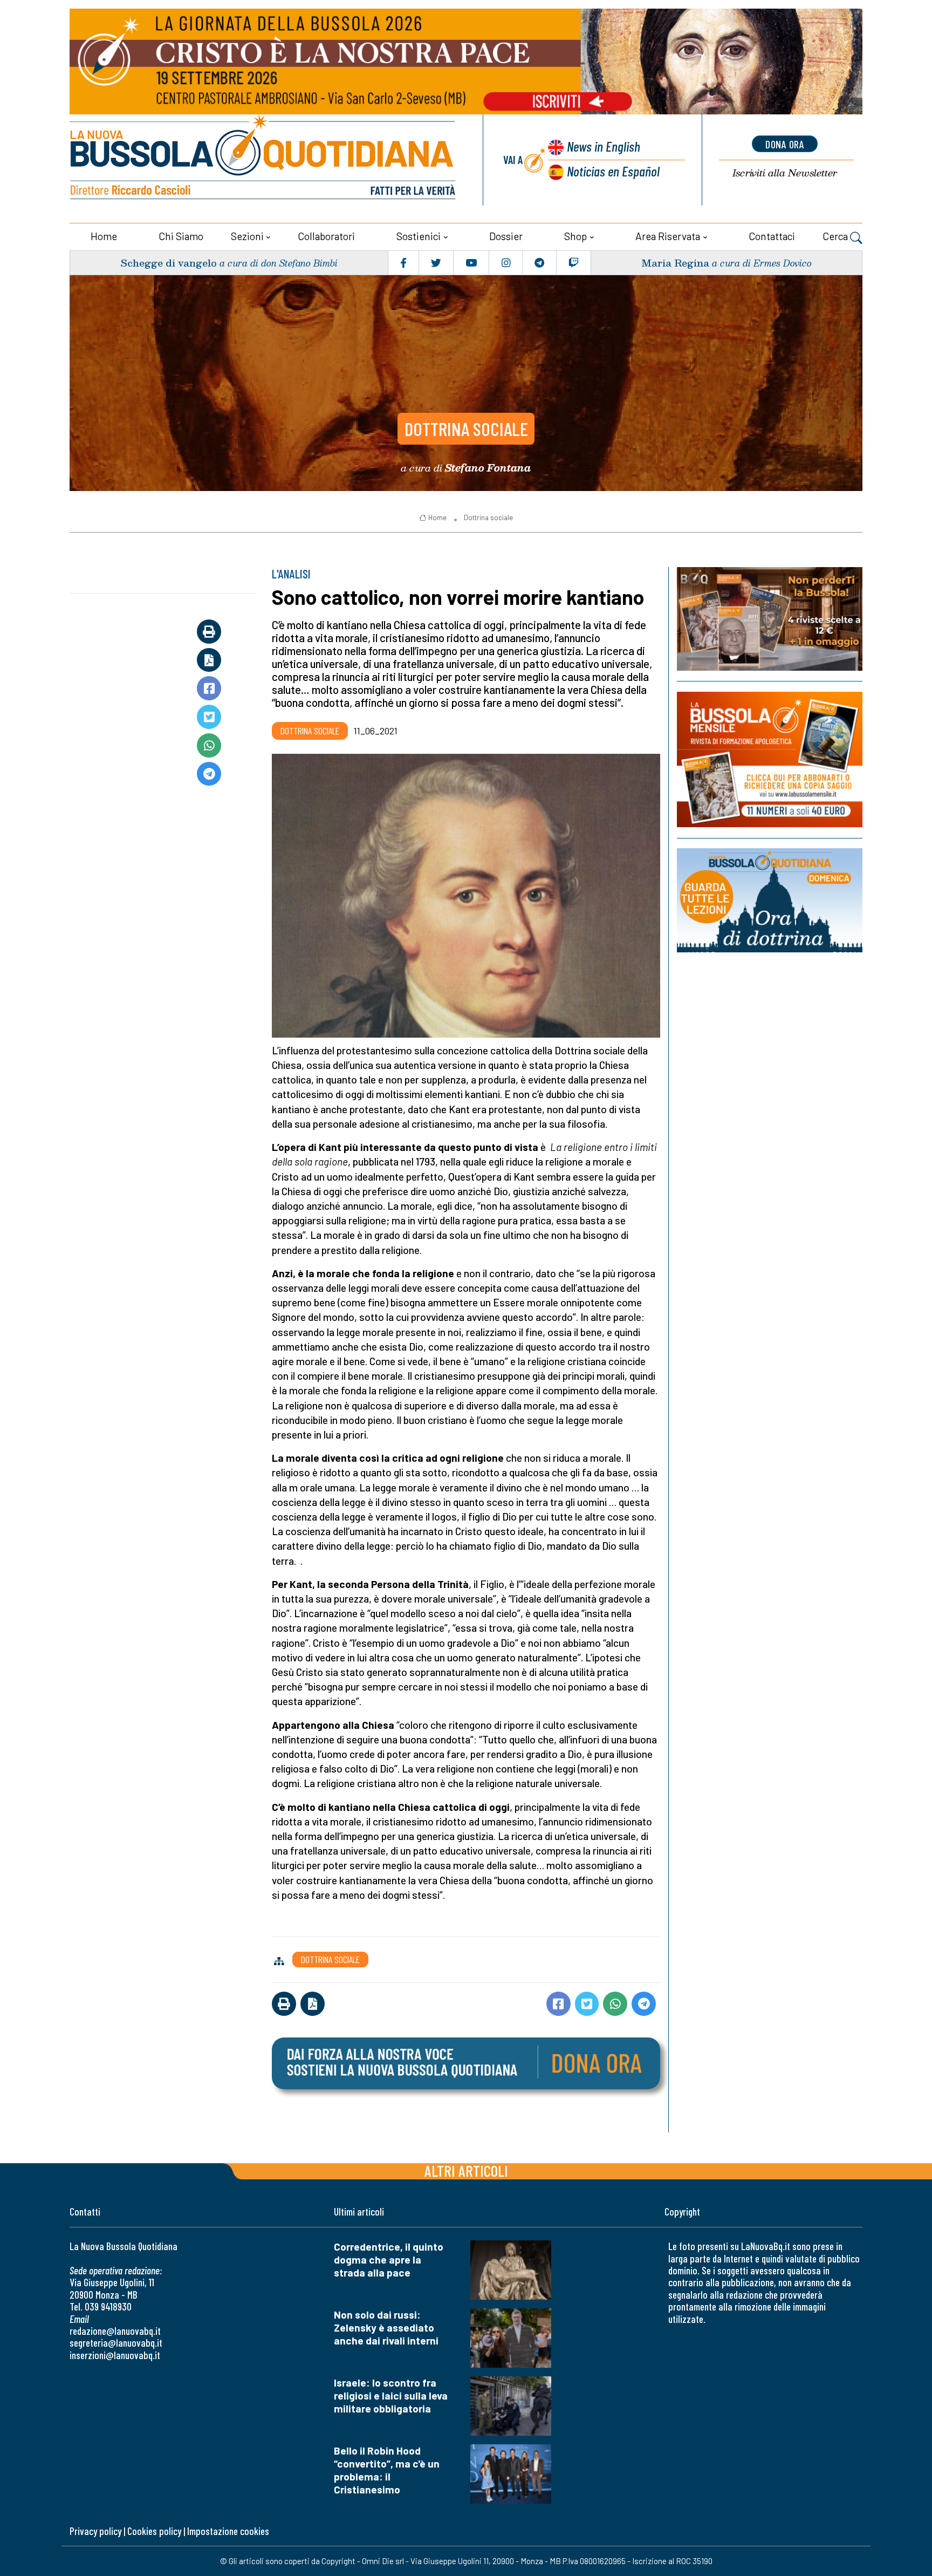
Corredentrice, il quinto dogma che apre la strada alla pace (389, 2260)
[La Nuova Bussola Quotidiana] (264, 160)
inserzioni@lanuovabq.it (115, 2355)
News (604, 146)
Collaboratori (326, 236)
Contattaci (772, 236)
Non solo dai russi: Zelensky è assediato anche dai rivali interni (386, 2328)
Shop (575, 236)
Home (104, 236)
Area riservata (668, 236)
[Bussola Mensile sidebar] (770, 759)
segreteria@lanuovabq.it (116, 2343)
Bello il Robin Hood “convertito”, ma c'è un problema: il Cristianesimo (387, 2470)
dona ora (785, 144)
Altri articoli (466, 2170)
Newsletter (785, 173)
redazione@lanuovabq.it (115, 2331)
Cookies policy (154, 2531)
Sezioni (247, 236)
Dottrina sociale (466, 428)
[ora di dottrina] (770, 900)
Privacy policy (95, 2531)
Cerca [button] (836, 236)
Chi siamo (181, 236)
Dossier (506, 236)
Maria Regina (675, 263)
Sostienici (419, 236)
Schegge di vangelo (169, 263)
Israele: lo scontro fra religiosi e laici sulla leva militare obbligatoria (391, 2396)
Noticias (613, 171)
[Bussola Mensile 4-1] (770, 619)
